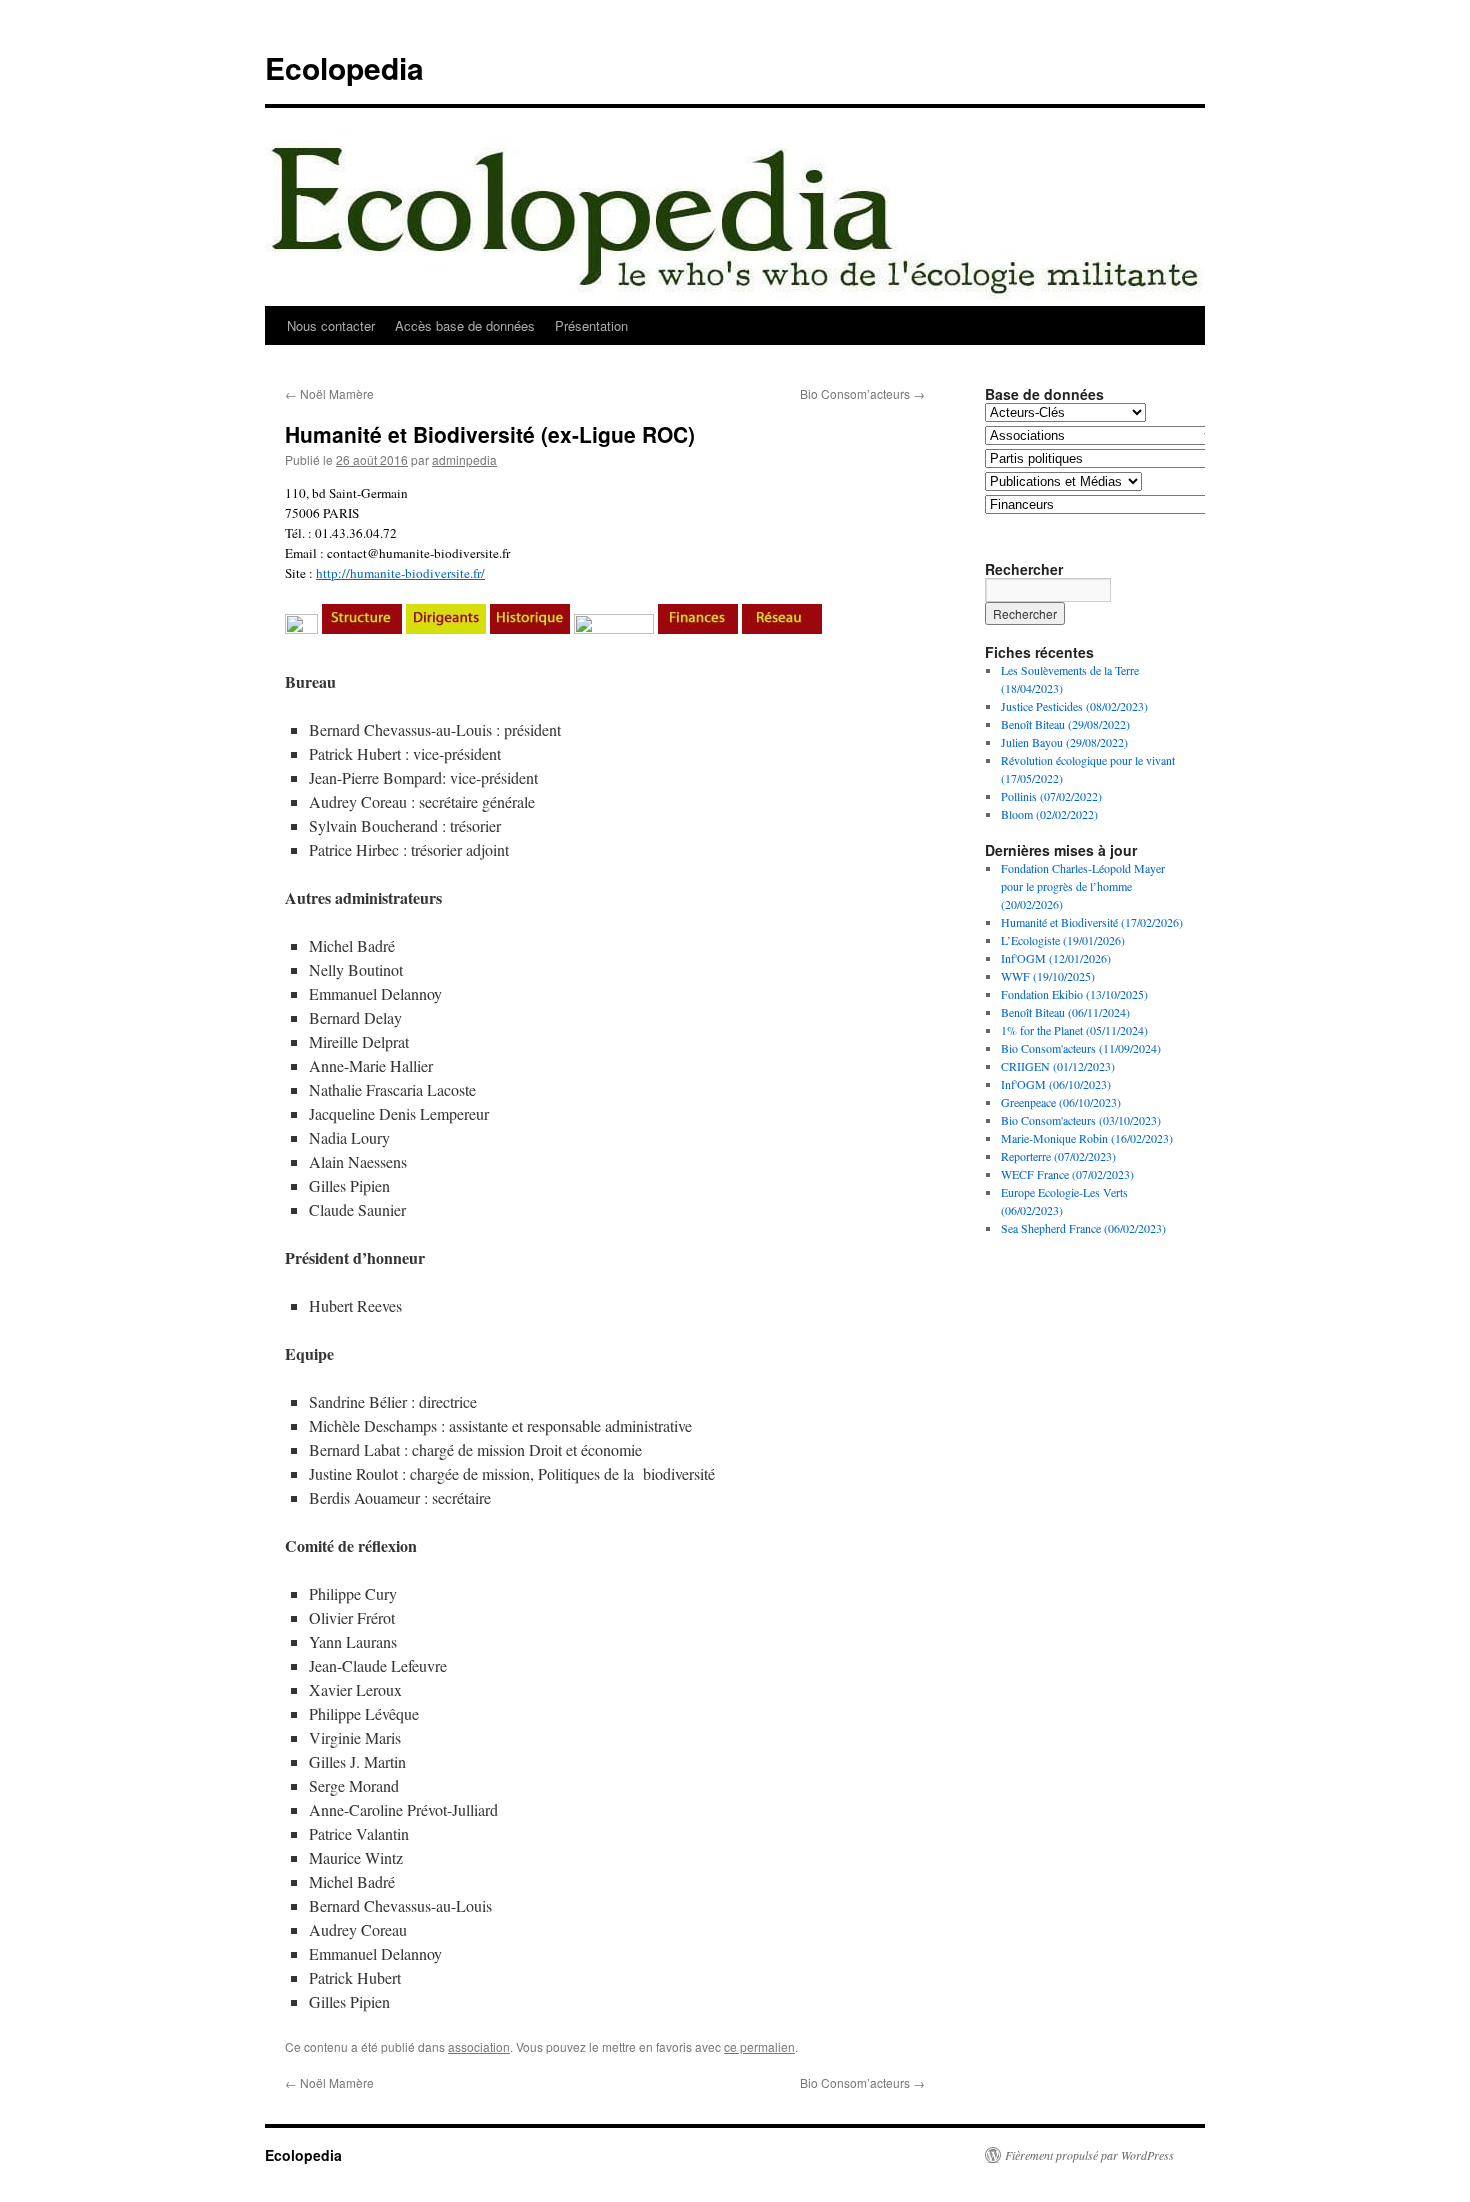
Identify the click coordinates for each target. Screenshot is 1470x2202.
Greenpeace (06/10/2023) (1061, 1102)
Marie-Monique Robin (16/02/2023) (1087, 1138)
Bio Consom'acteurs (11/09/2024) (1081, 1048)
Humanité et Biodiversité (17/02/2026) (1092, 922)
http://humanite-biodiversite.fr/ (400, 573)
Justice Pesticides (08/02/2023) (1074, 706)
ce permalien (759, 2046)
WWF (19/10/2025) (1048, 976)
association (479, 2046)
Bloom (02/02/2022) (1049, 814)
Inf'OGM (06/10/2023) (1056, 1084)
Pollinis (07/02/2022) (1051, 796)
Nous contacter (331, 325)
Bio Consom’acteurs (862, 393)
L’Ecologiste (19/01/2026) (1063, 940)
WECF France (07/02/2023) (1067, 1174)
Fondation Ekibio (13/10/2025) (1074, 994)
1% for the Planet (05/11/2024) (1074, 1030)
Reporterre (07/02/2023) (1058, 1156)
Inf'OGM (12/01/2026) (1056, 958)
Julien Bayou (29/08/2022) (1064, 742)
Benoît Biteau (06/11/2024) (1065, 1012)
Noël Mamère (329, 393)
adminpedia (464, 459)
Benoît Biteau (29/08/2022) (1065, 724)
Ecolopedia (344, 67)
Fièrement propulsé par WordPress (1089, 2155)
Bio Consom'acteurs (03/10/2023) (1081, 1120)
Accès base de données (465, 325)
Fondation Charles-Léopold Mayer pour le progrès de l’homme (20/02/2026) (1083, 886)
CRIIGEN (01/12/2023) (1058, 1066)
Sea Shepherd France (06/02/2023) (1083, 1228)
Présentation (591, 325)
